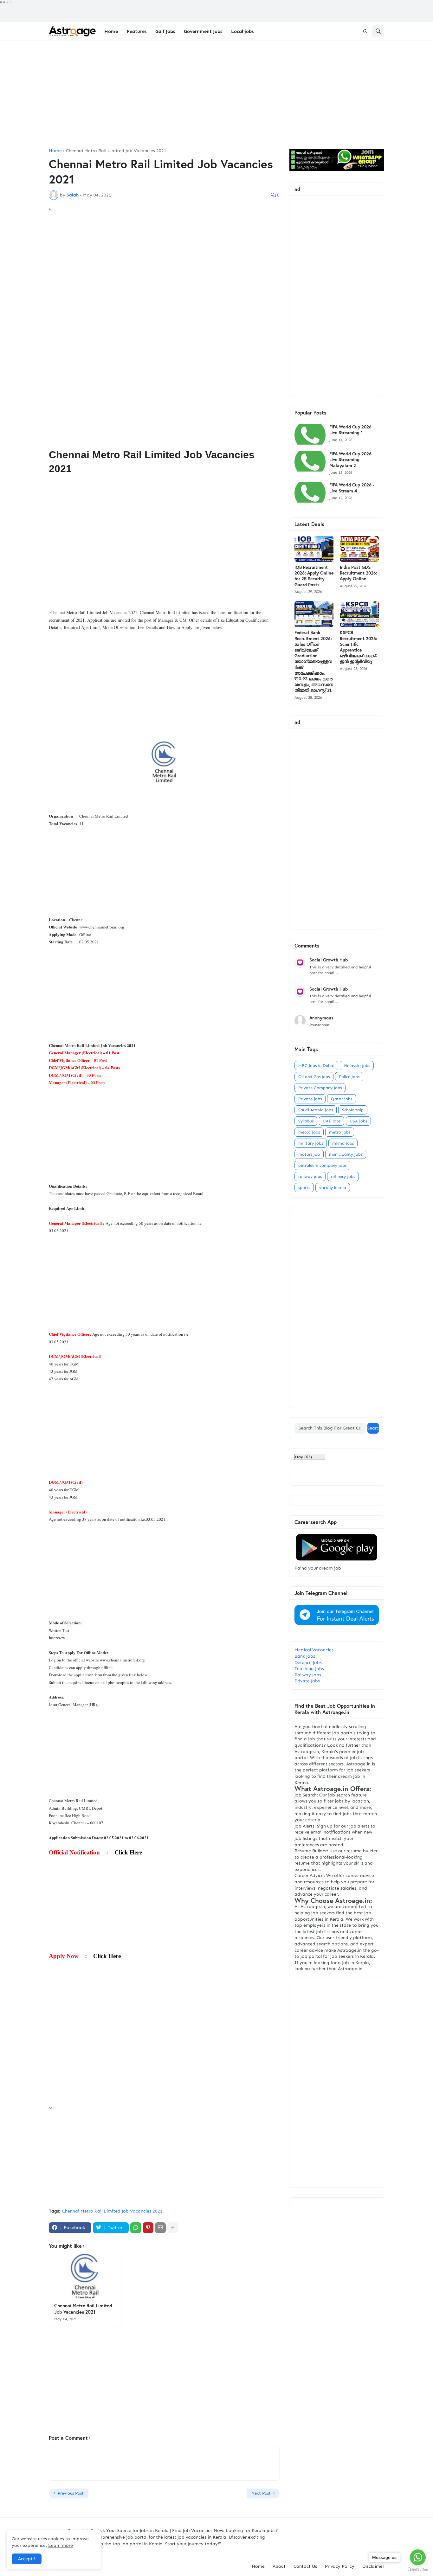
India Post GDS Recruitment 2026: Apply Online (359, 573)
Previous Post (71, 2493)
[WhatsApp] (136, 2228)
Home (55, 151)
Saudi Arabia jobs (316, 1110)
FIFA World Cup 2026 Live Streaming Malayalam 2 (350, 459)
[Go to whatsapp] (418, 2557)
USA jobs (358, 1121)
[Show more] (173, 2228)
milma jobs (343, 1143)
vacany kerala (333, 1188)
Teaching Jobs (309, 1669)
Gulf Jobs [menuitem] (165, 31)
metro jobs (340, 1132)
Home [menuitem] (111, 31)
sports (304, 1188)
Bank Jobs (305, 1656)
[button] (365, 31)
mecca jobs (309, 1132)
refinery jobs (343, 1176)
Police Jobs (349, 1077)
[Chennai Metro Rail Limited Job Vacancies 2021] (85, 2276)
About (279, 2566)
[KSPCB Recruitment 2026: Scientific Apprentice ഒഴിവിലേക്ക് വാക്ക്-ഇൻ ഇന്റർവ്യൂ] (359, 614)
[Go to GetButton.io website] (418, 2570)
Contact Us (305, 2566)
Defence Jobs (308, 1663)
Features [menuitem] (137, 31)
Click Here (128, 1852)
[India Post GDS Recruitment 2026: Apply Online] (359, 549)
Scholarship (353, 1110)
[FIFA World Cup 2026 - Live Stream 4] (310, 492)
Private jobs (310, 1099)
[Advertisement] (217, 95)
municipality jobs (346, 1154)
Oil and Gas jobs (314, 1077)
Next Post (261, 2493)
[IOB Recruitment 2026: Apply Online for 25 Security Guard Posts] (314, 549)
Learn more (61, 2545)
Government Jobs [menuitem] (203, 31)
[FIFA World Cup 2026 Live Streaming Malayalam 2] (310, 461)
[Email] (160, 2228)
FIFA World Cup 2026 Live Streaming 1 (350, 430)
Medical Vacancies (314, 1650)
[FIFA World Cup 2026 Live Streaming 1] (310, 434)
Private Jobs (307, 1681)
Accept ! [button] (27, 2559)
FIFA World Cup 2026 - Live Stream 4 (352, 488)
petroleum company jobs (322, 1165)
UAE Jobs (332, 1121)
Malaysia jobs (357, 1066)
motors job (309, 1154)
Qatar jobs (342, 1099)
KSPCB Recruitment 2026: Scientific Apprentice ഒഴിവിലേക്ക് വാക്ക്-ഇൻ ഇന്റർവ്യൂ (359, 647)
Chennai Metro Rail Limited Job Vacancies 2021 (116, 151)
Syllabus (306, 1121)
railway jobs (310, 1176)
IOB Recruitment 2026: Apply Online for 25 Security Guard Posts (314, 576)
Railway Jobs (308, 1675)
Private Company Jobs (320, 1088)
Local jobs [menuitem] (242, 31)
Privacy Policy (340, 2566)
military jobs (311, 1143)
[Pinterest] (148, 2228)
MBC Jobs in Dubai (316, 1066)
